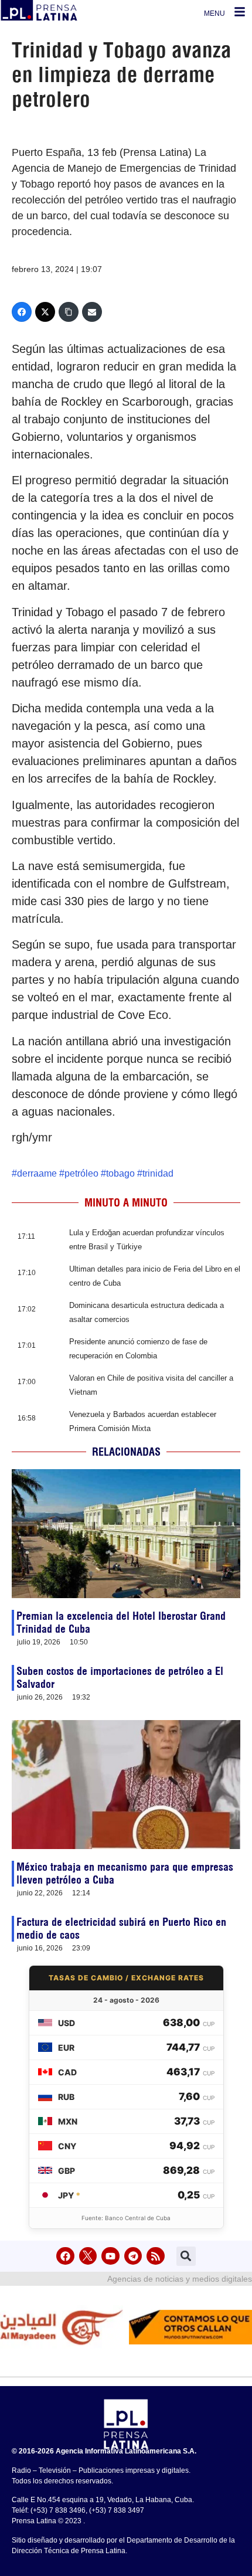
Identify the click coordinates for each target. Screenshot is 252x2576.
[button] (186, 2256)
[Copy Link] (69, 312)
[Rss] (156, 2256)
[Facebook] (22, 312)
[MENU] (240, 12)
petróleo (81, 1173)
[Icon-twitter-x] (88, 2256)
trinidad (158, 1173)
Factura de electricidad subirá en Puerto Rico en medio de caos (121, 1928)
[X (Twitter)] (45, 312)
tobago (120, 1173)
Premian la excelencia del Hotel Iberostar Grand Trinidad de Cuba (121, 1622)
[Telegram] (133, 2256)
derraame (37, 1173)
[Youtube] (110, 2256)
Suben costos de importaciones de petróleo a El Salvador (120, 1678)
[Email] (92, 312)
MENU (214, 13)
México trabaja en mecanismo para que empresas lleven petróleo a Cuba (125, 1873)
